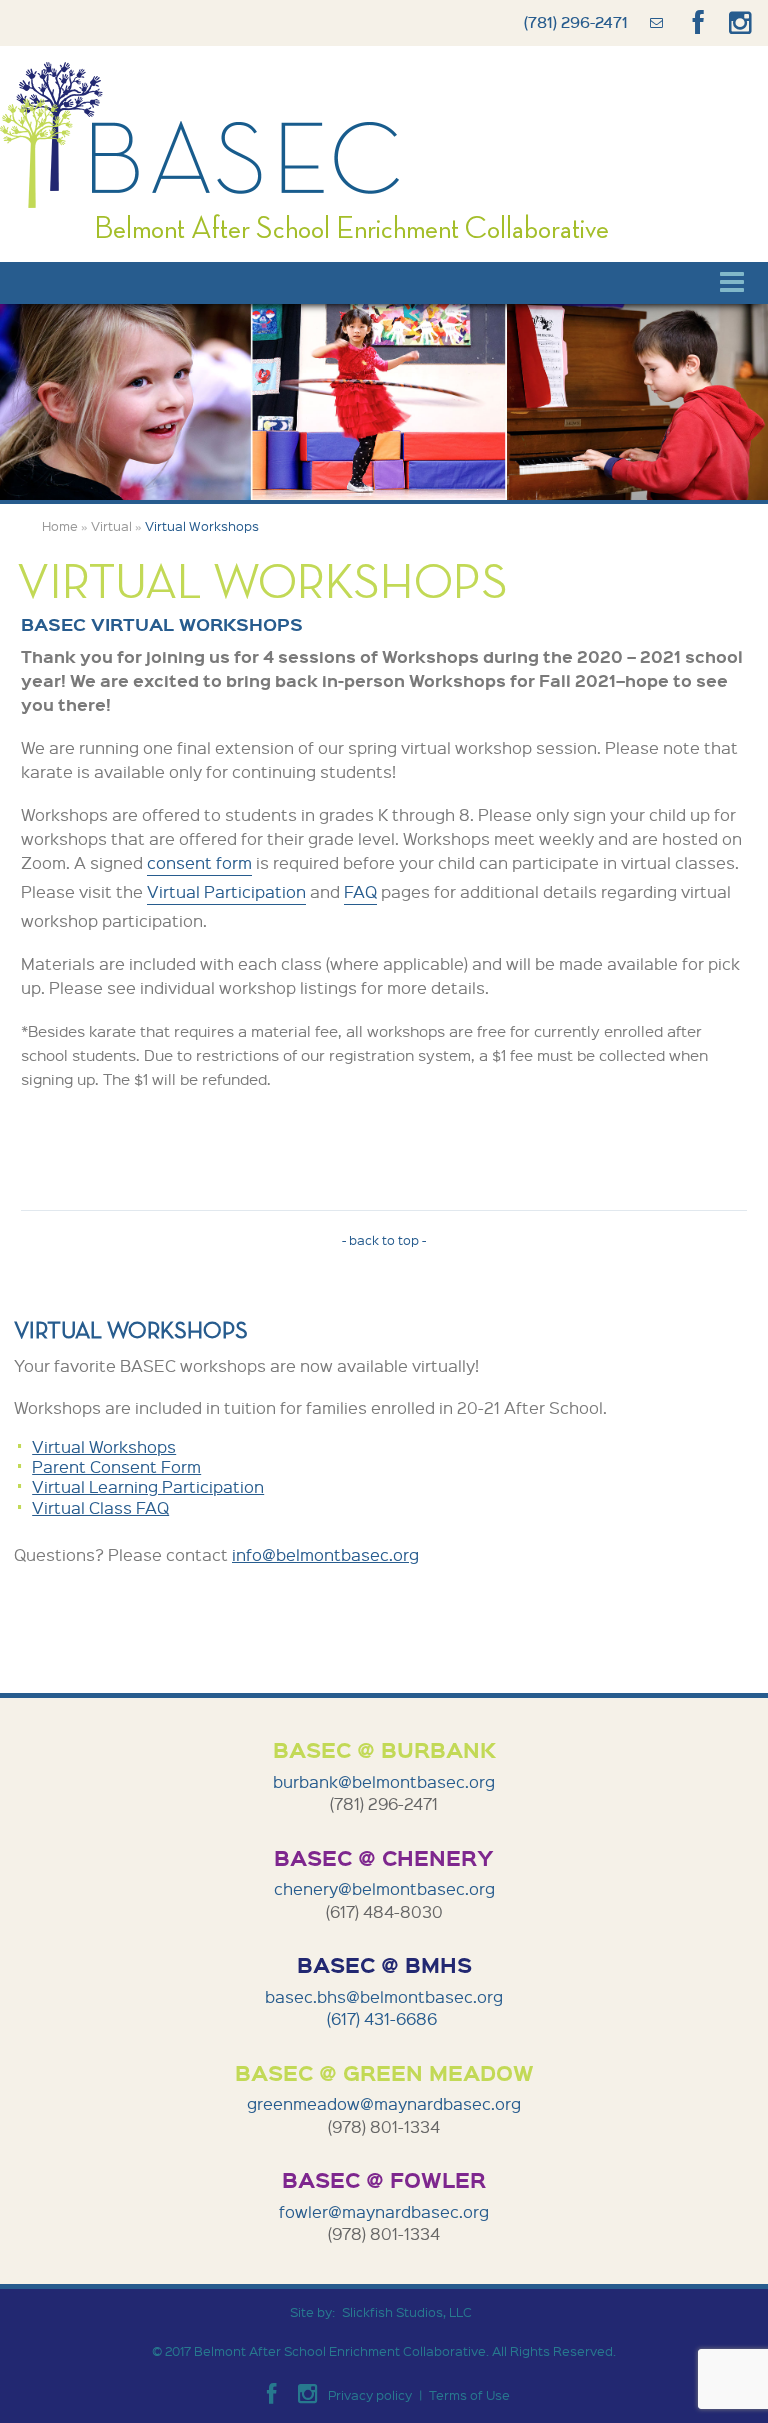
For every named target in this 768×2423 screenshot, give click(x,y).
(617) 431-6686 (384, 2018)
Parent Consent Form (116, 1466)
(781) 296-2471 (576, 22)
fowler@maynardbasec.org (384, 2211)
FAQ (360, 891)
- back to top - (384, 1240)
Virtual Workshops (104, 1446)
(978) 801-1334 (384, 2126)
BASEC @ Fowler (384, 2179)
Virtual (111, 526)
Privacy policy (370, 2394)
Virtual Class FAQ (100, 1507)
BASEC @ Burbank (384, 1749)
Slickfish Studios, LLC (407, 2311)
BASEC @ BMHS (384, 1964)
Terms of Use (469, 2394)
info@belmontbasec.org (325, 1554)
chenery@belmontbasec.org (384, 1888)
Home (60, 526)
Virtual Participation (226, 891)
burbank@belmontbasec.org (384, 1781)
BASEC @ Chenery (384, 1857)
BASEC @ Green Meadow (384, 2072)
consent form (199, 862)
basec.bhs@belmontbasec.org (384, 1996)
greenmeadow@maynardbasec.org (384, 2103)
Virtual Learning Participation (148, 1486)
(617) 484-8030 (384, 1911)
